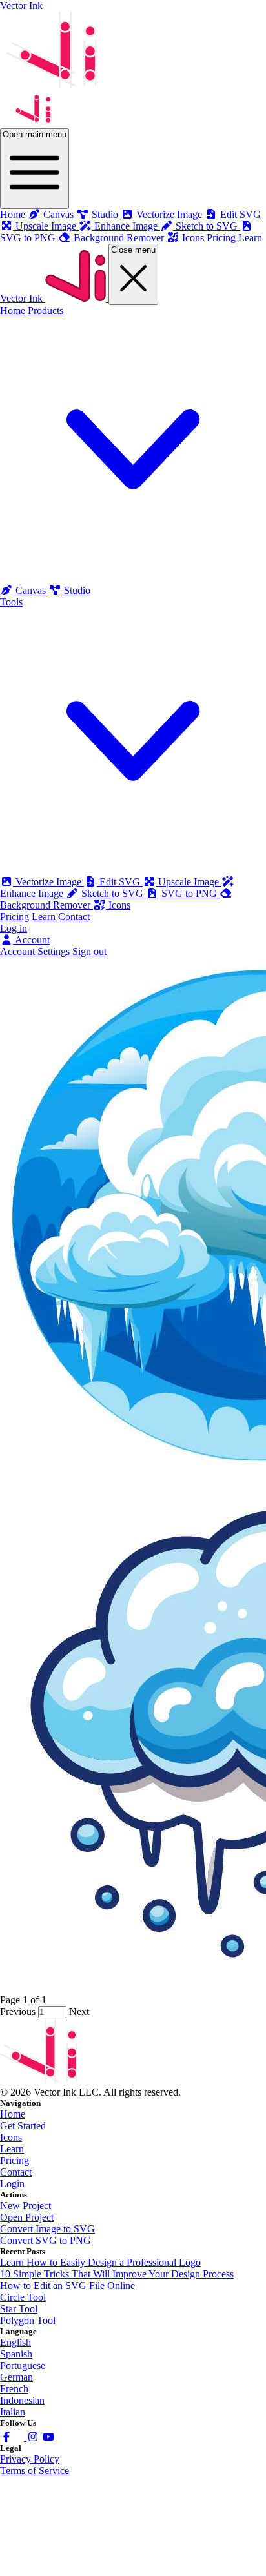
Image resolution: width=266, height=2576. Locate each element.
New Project (26, 2206)
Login (12, 2184)
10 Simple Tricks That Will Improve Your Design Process (117, 2274)
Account (31, 940)
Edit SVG (120, 882)
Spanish (16, 2354)
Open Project (27, 2217)
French (14, 2389)
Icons (118, 905)
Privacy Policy (30, 2459)
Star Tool (19, 2309)
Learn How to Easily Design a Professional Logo (100, 2262)
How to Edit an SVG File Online (67, 2286)
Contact (74, 917)
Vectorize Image (48, 882)
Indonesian (22, 2400)
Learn (250, 238)
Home (13, 214)
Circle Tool (23, 2297)
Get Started (23, 2126)
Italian (13, 2412)
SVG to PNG (189, 893)
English (15, 2342)
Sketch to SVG (112, 893)
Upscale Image (189, 882)
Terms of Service (35, 2471)
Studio (76, 590)
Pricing (221, 238)
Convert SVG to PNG (46, 2240)
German (16, 2377)
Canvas (31, 590)
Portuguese (23, 2365)
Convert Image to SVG (47, 2229)
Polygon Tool (28, 2320)
